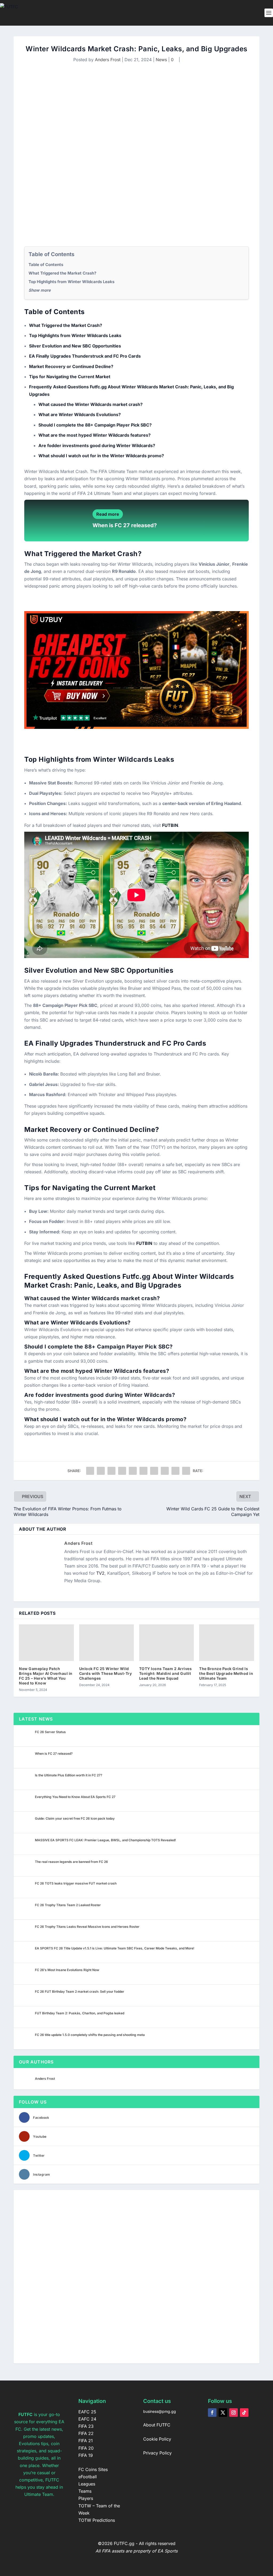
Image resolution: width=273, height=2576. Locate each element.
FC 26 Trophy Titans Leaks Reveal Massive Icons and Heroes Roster (87, 1927)
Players (86, 2498)
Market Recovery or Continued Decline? (71, 366)
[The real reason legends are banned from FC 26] (26, 1866)
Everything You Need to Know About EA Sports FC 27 (75, 1797)
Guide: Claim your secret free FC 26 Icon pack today (75, 1818)
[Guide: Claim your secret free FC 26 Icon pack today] (26, 1822)
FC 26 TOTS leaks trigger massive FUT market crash (76, 1883)
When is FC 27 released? (125, 525)
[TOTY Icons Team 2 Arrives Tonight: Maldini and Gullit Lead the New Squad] (166, 1643)
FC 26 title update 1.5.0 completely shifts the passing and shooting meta (90, 2035)
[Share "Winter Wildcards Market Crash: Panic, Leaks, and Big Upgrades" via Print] (186, 1471)
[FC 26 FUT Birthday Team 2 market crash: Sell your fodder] (26, 1995)
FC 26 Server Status (50, 1732)
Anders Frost (108, 60)
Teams (85, 2491)
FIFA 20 (86, 2448)
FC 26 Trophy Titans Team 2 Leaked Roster (68, 1905)
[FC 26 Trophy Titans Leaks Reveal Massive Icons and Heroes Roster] (26, 1930)
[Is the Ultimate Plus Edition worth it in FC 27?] (26, 1779)
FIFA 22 (86, 2433)
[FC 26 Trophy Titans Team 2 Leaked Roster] (26, 1909)
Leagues (87, 2484)
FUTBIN (170, 825)
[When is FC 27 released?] (26, 1757)
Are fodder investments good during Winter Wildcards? (97, 445)
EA (29, 1043)
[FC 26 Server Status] (26, 1736)
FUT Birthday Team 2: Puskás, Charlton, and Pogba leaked (80, 2013)
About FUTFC (157, 2425)
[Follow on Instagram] (234, 2413)
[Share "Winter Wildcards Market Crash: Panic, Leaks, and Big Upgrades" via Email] (175, 1471)
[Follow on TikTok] (244, 2413)
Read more (108, 514)
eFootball (88, 2477)
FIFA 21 (86, 2441)
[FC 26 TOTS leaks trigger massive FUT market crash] (26, 1887)
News (161, 60)
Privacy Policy (157, 2453)
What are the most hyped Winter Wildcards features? (95, 435)
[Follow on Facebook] (212, 2413)
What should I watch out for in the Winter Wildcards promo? (101, 456)
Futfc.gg (137, 1276)
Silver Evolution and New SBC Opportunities (75, 346)
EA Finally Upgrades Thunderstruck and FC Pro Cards (85, 356)
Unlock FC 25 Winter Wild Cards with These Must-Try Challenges (106, 1673)
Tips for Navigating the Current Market (70, 377)
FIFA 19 (86, 2455)
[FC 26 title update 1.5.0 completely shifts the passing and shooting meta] (26, 2039)
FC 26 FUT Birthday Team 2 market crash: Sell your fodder (80, 1991)
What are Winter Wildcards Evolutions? (80, 415)
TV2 (100, 1573)
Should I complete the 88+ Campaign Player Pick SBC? (95, 425)
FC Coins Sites (93, 2469)
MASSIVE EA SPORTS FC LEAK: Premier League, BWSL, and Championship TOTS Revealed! (105, 1840)
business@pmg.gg (160, 2411)
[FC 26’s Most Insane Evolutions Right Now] (26, 1974)
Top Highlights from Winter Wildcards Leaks (71, 282)
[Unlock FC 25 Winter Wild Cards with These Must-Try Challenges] (107, 1643)
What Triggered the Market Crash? (62, 273)
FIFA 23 (86, 2426)
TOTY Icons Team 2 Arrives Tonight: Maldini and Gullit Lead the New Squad (166, 1673)
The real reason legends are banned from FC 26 (71, 1862)
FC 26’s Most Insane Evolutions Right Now (67, 1970)
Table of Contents (46, 265)
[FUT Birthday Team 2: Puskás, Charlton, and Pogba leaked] (26, 2017)
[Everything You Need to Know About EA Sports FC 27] (26, 1801)
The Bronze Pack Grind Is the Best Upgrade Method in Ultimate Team (226, 1673)
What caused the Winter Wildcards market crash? (91, 404)
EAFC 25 (87, 2412)
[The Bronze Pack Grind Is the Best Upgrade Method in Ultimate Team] (226, 1643)
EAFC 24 (87, 2419)
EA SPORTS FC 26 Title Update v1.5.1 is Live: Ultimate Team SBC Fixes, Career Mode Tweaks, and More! (115, 1948)
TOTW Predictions (97, 2520)
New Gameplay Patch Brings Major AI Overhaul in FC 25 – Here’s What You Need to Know (46, 1676)
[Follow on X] (223, 2413)
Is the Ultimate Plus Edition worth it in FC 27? (69, 1775)
